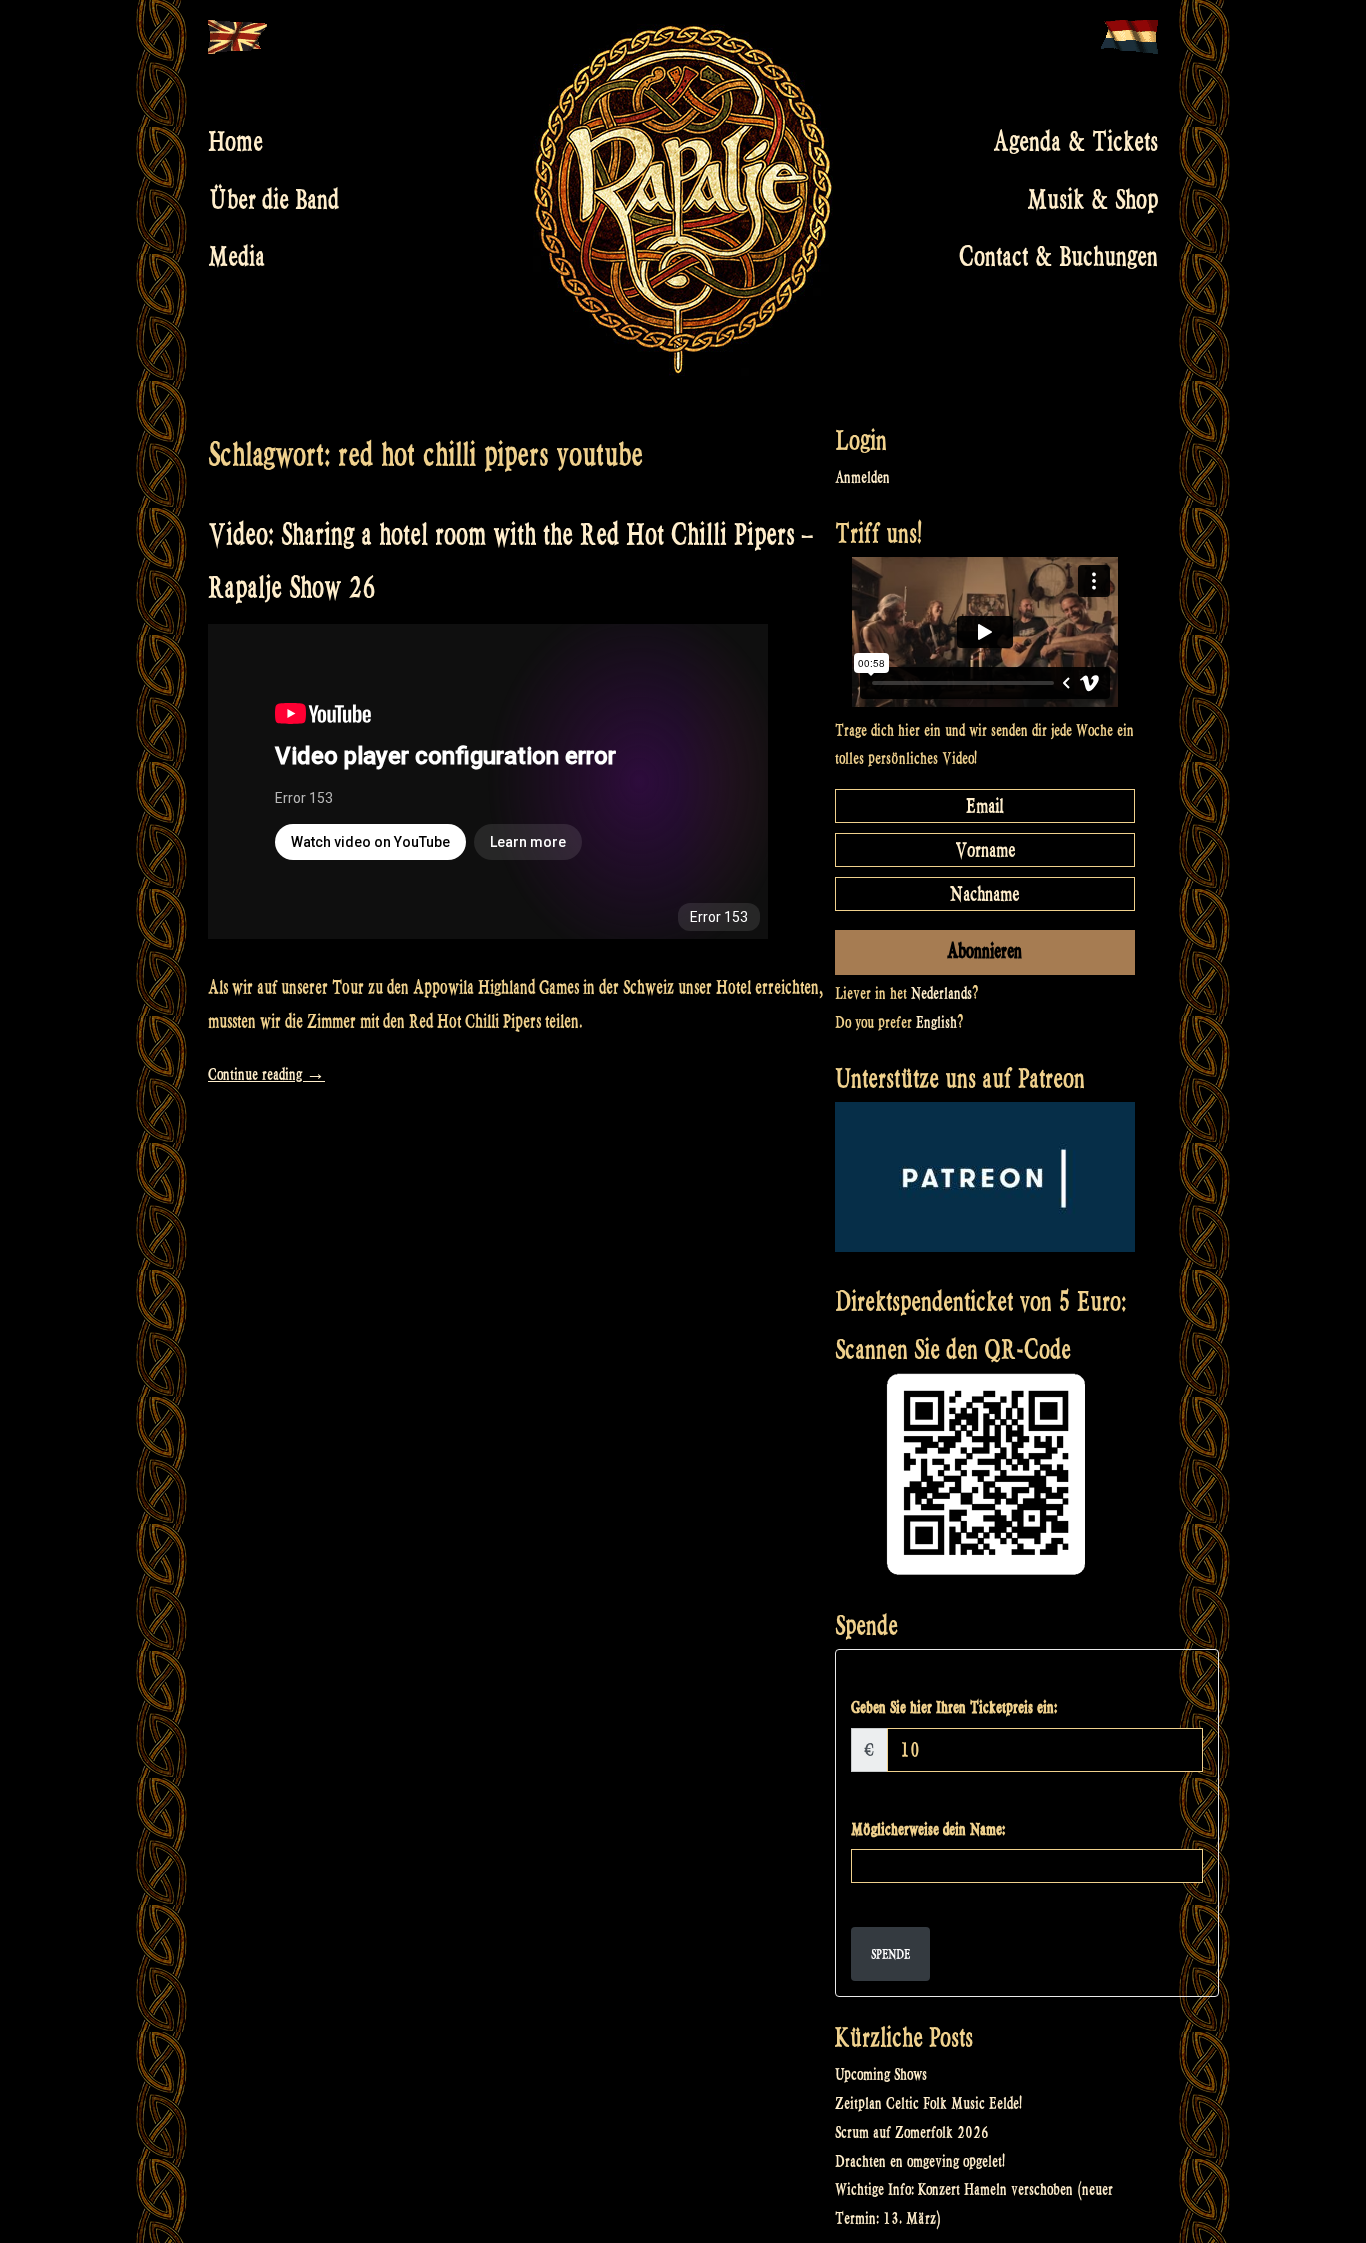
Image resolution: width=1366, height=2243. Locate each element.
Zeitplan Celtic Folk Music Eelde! (928, 2103)
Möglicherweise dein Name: (928, 1829)
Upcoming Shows (881, 2074)
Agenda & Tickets (1075, 142)
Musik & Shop (1092, 199)
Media (236, 257)
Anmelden (862, 477)
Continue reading (266, 1074)
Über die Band (273, 199)
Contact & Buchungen (1058, 257)
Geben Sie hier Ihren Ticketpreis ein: (954, 1707)
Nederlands (941, 993)
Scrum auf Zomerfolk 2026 (912, 2132)
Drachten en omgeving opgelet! (920, 2161)
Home (235, 142)
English (936, 1022)
